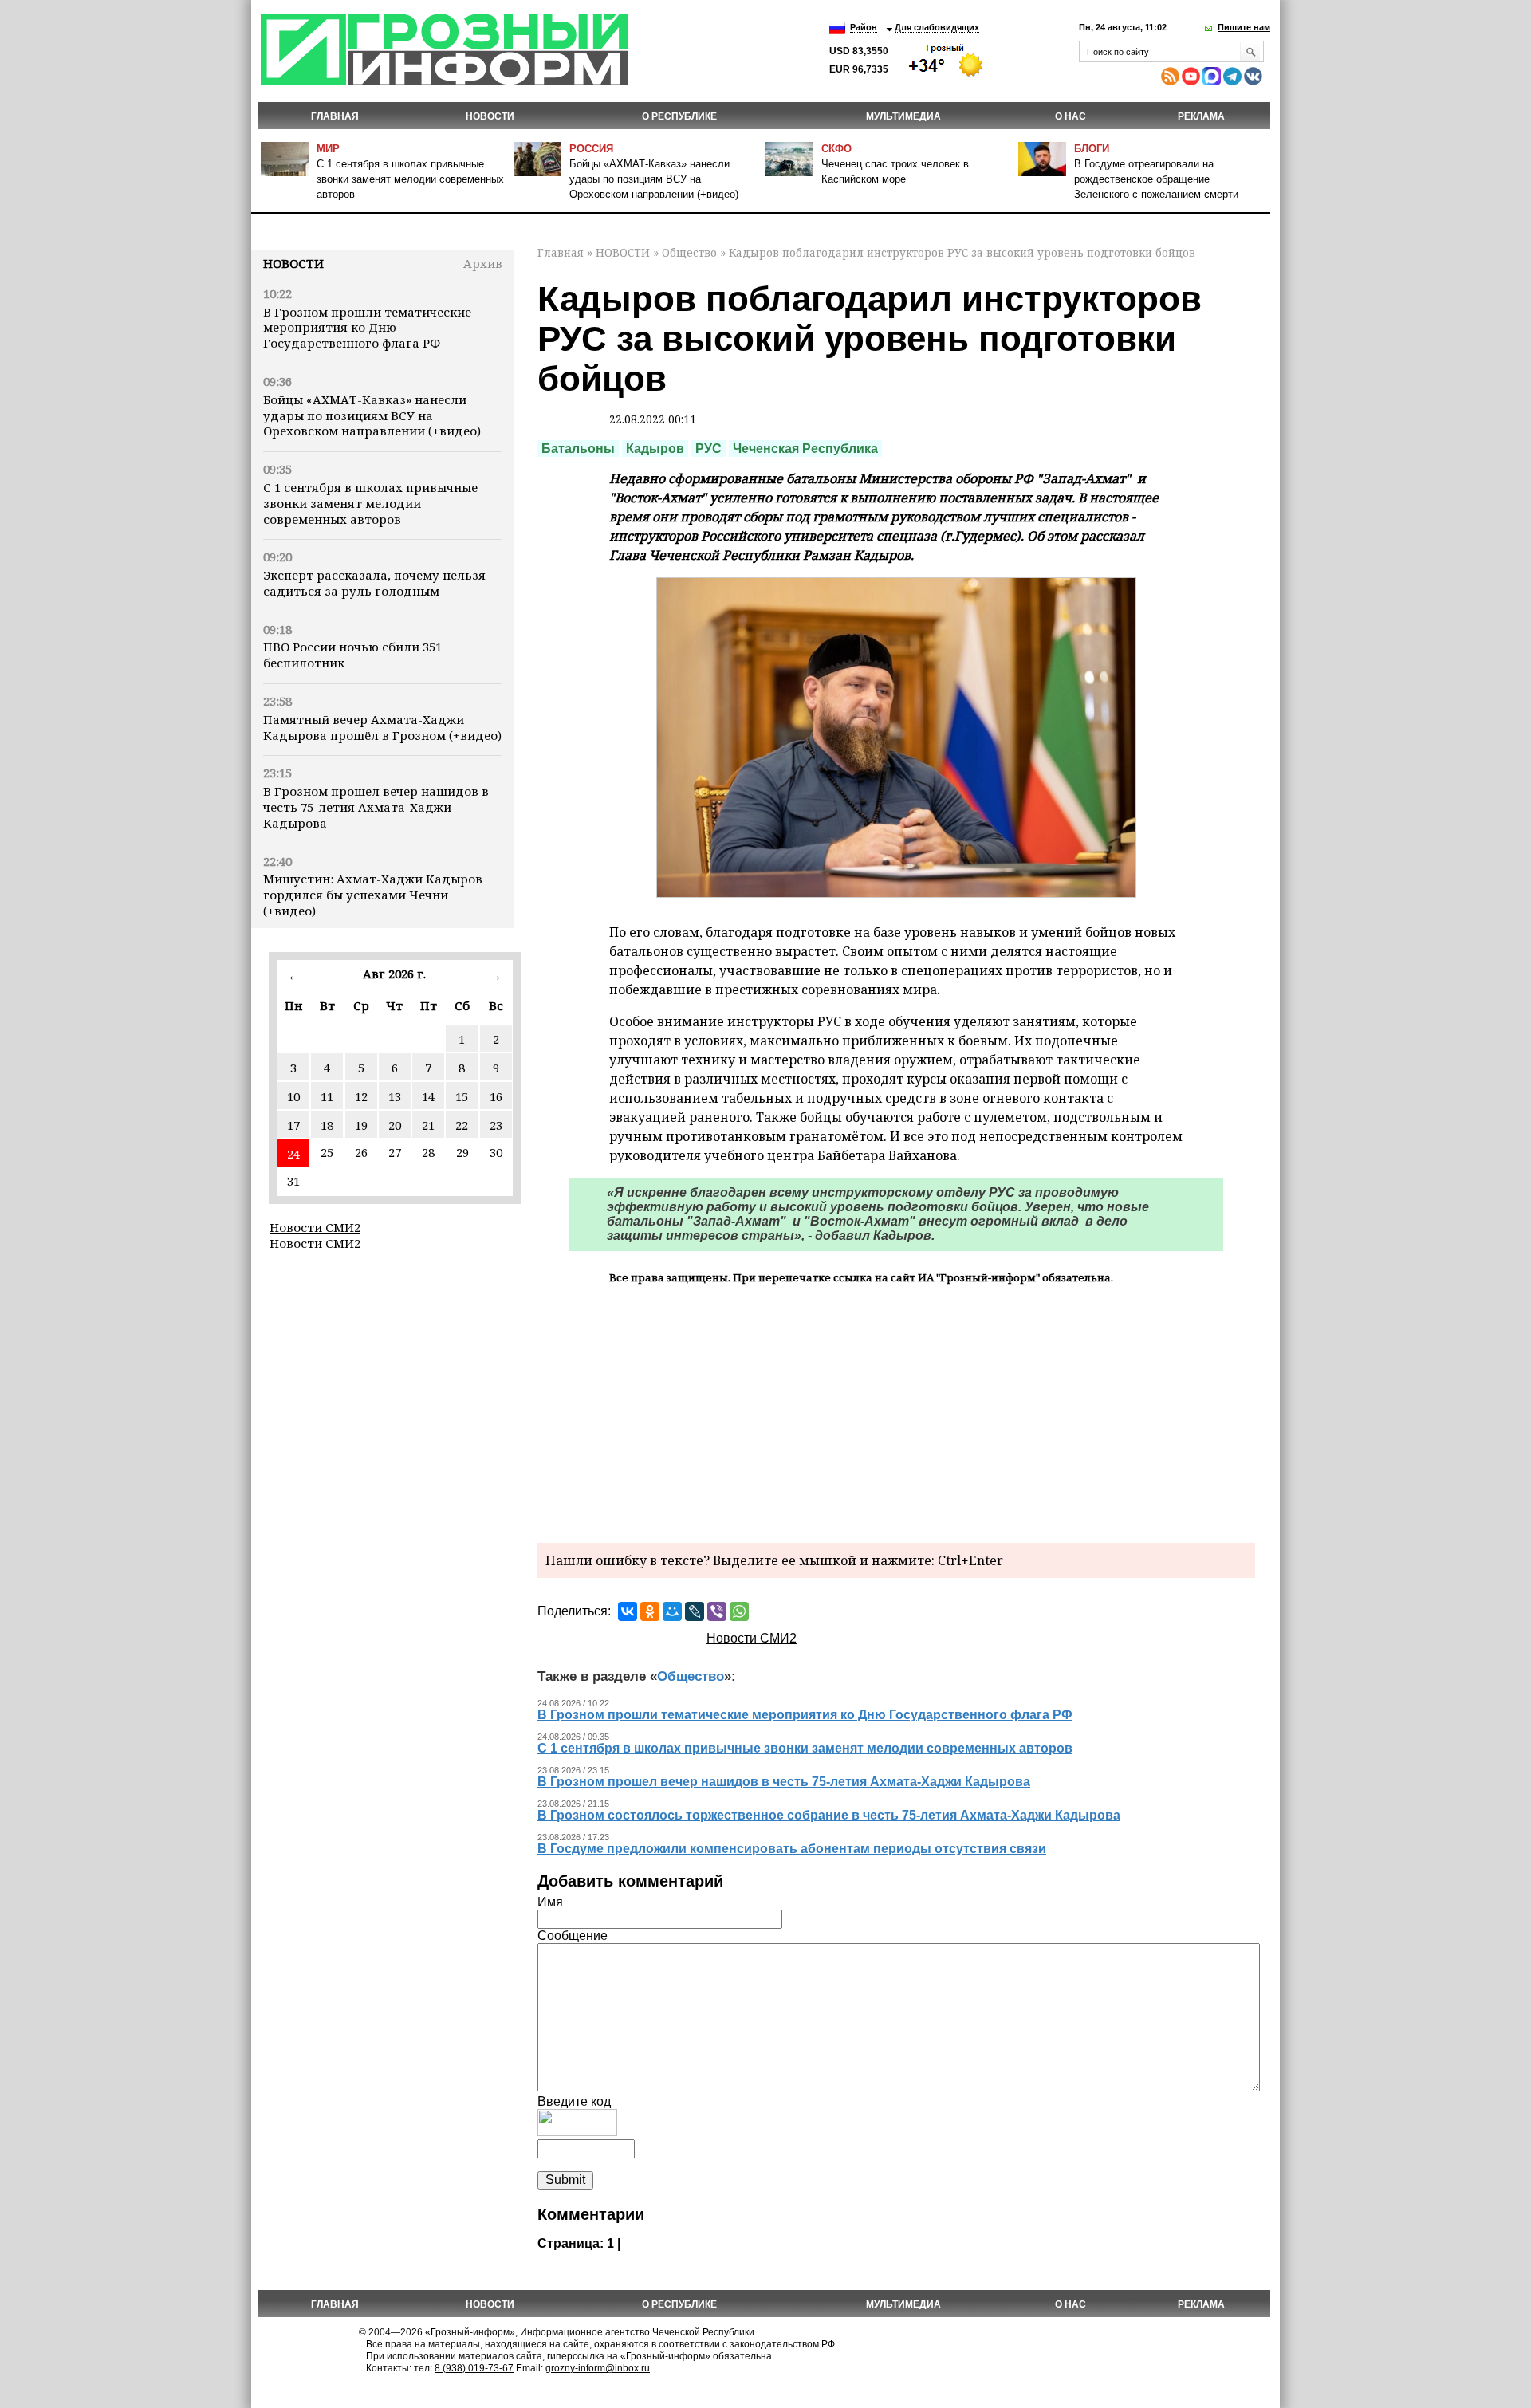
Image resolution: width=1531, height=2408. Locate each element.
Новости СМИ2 (315, 1227)
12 (361, 1096)
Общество (689, 252)
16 (496, 1096)
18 (327, 1125)
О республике (679, 116)
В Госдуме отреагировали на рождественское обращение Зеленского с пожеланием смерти (1156, 179)
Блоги (1092, 149)
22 (462, 1125)
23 (496, 1125)
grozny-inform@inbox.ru (598, 2368)
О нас (1071, 116)
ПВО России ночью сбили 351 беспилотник (352, 655)
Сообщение (573, 1936)
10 (293, 1096)
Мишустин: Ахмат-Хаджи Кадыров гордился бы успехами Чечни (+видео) (373, 895)
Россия (591, 149)
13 (395, 1096)
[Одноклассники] (650, 1611)
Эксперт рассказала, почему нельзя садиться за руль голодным (374, 583)
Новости (293, 263)
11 (327, 1096)
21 (428, 1125)
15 (462, 1096)
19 (361, 1125)
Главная (335, 116)
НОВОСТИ (490, 116)
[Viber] (717, 1611)
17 (293, 1125)
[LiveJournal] (695, 1611)
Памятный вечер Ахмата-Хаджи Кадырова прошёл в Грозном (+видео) (382, 727)
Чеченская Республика (805, 449)
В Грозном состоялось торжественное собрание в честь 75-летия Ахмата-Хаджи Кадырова (829, 1815)
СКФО (836, 149)
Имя (550, 1902)
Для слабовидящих (937, 27)
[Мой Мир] (672, 1611)
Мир (328, 149)
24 (293, 1154)
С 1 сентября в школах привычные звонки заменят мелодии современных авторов (410, 179)
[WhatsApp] (739, 1611)
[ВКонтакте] (628, 1611)
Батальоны (578, 449)
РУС (708, 449)
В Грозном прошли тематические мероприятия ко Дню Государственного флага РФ (367, 328)
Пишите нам (1244, 27)
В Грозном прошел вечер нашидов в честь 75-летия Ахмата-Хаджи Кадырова (376, 807)
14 (428, 1096)
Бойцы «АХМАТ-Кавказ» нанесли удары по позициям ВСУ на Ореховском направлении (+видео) (654, 179)
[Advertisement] (896, 1411)
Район (864, 27)
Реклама (1201, 116)
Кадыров (655, 449)
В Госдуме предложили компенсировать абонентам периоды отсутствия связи (792, 1849)
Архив (483, 263)
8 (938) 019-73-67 (474, 2368)
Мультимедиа (903, 116)
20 (395, 1125)
